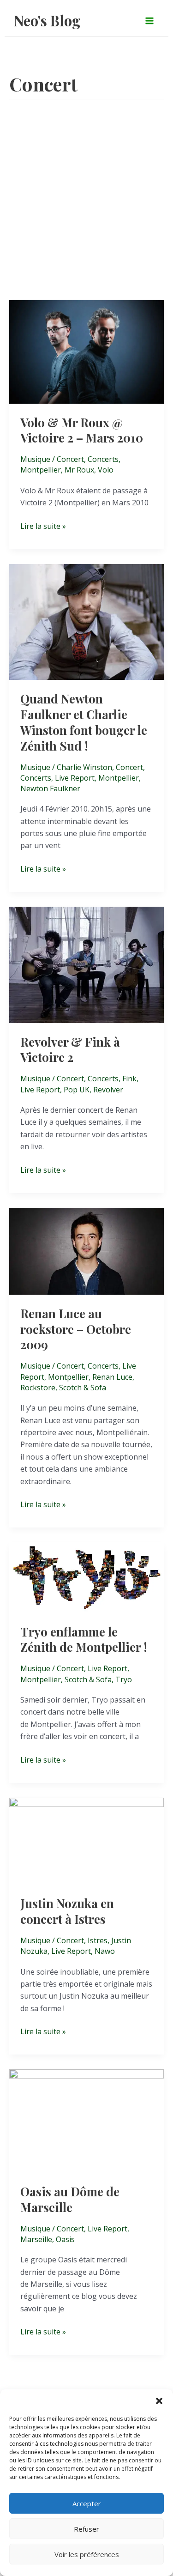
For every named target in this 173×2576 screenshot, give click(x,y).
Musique (35, 459)
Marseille (36, 2239)
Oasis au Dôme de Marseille (70, 2199)
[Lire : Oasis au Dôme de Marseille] (86, 2120)
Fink (129, 1079)
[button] (159, 2401)
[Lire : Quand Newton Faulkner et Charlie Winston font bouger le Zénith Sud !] (86, 621)
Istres (98, 1940)
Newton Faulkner (50, 788)
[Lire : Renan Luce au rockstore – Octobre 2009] (86, 1250)
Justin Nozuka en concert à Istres (67, 1911)
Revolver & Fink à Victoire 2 (70, 1050)
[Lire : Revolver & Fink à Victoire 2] (86, 964)
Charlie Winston (84, 767)
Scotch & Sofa (83, 1388)
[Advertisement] (86, 209)
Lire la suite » (43, 526)
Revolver (108, 1090)
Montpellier (41, 470)
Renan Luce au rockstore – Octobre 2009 (76, 1329)
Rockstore (38, 1388)
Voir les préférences (87, 2554)
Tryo (124, 1679)
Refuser (86, 2529)
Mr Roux (79, 470)
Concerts (103, 459)
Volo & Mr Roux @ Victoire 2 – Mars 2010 (82, 430)
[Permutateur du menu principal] (149, 20)
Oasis (65, 2239)
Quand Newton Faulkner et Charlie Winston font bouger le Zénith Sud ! (84, 722)
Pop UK (77, 1090)
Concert (70, 459)
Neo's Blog (47, 20)
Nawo (105, 1951)
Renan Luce (112, 1377)
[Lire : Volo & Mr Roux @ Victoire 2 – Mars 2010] (86, 351)
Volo (106, 470)
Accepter (87, 2503)
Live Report (75, 778)
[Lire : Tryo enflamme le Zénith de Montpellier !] (86, 1577)
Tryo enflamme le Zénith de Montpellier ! (84, 1640)
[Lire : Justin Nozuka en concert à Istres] (86, 1840)
